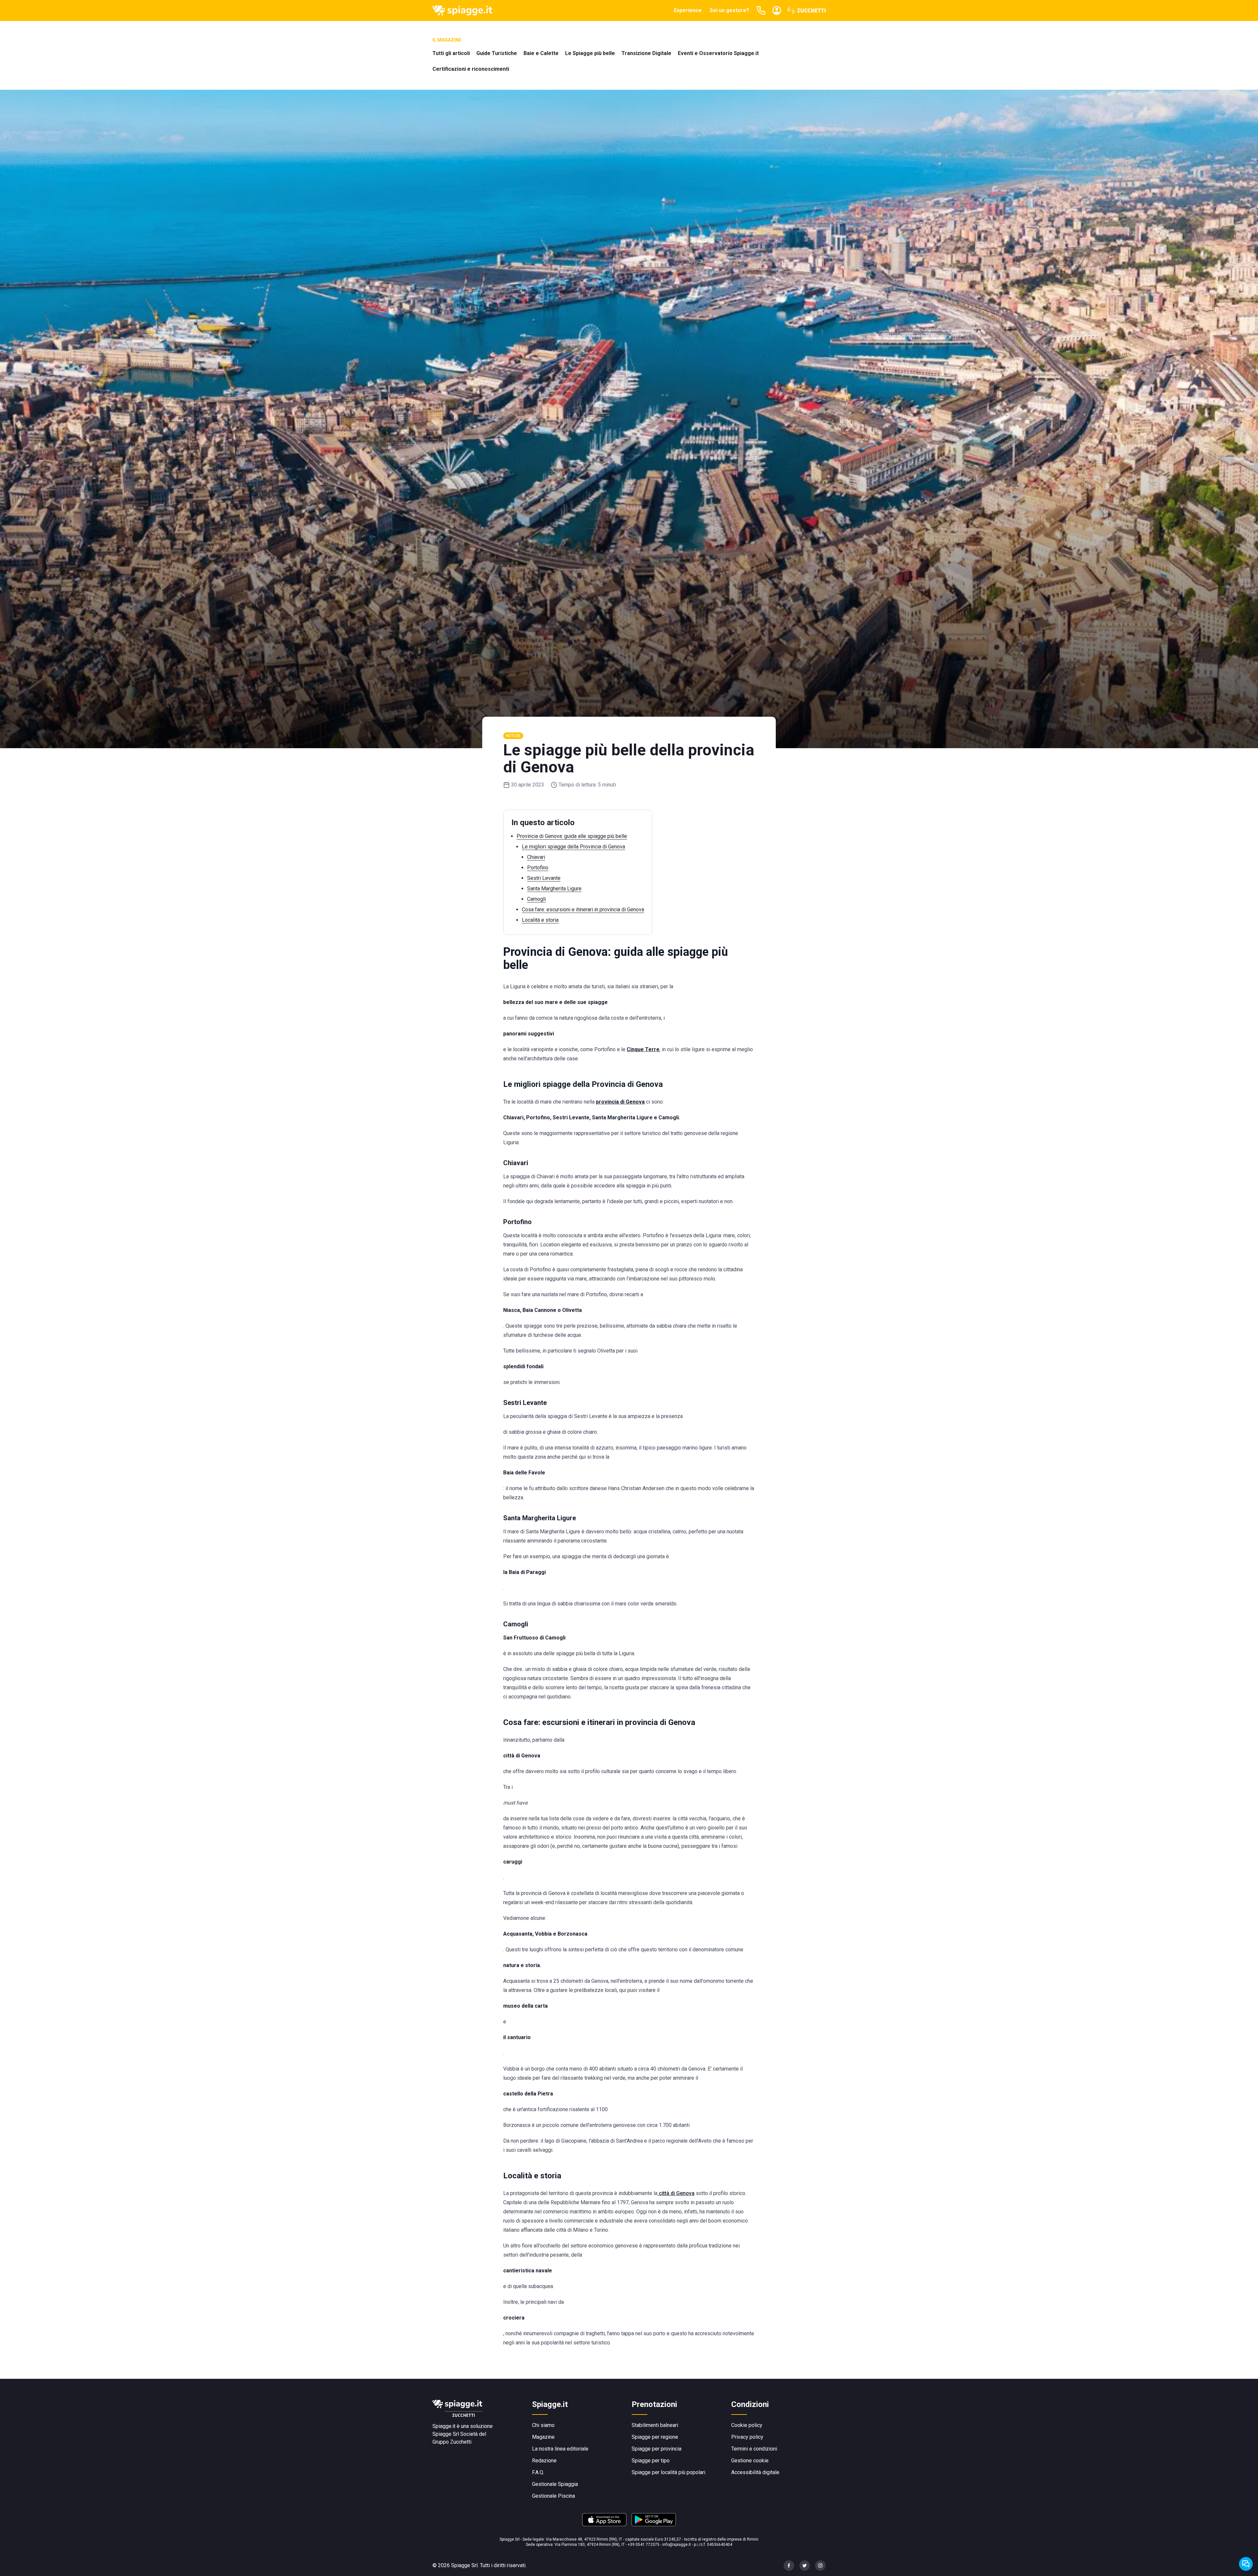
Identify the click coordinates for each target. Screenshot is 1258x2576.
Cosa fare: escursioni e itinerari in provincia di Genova (583, 909)
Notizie (513, 736)
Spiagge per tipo (651, 2461)
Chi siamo (543, 2425)
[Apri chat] (1246, 2564)
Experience (688, 10)
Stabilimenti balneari (655, 2425)
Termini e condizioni (754, 2449)
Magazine (543, 2437)
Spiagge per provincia (657, 2449)
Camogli (536, 899)
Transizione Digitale (646, 53)
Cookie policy (747, 2425)
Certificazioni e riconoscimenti (471, 69)
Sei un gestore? (729, 10)
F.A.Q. (538, 2472)
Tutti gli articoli (451, 53)
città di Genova (676, 2193)
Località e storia (540, 920)
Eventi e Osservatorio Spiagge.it (718, 53)
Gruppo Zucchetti (452, 2442)
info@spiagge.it (677, 2545)
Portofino (538, 868)
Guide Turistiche (497, 53)
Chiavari (536, 857)
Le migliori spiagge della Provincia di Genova (573, 847)
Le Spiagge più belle (590, 53)
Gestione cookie (750, 2461)
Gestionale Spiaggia (555, 2484)
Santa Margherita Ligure (554, 889)
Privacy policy (747, 2437)
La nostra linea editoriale (560, 2449)
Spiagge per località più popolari (668, 2472)
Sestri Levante (544, 878)
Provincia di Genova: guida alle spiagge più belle (572, 836)
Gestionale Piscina (553, 2496)
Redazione (544, 2461)
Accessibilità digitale (755, 2472)
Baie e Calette (541, 53)
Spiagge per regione (655, 2437)
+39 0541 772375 (644, 2545)
